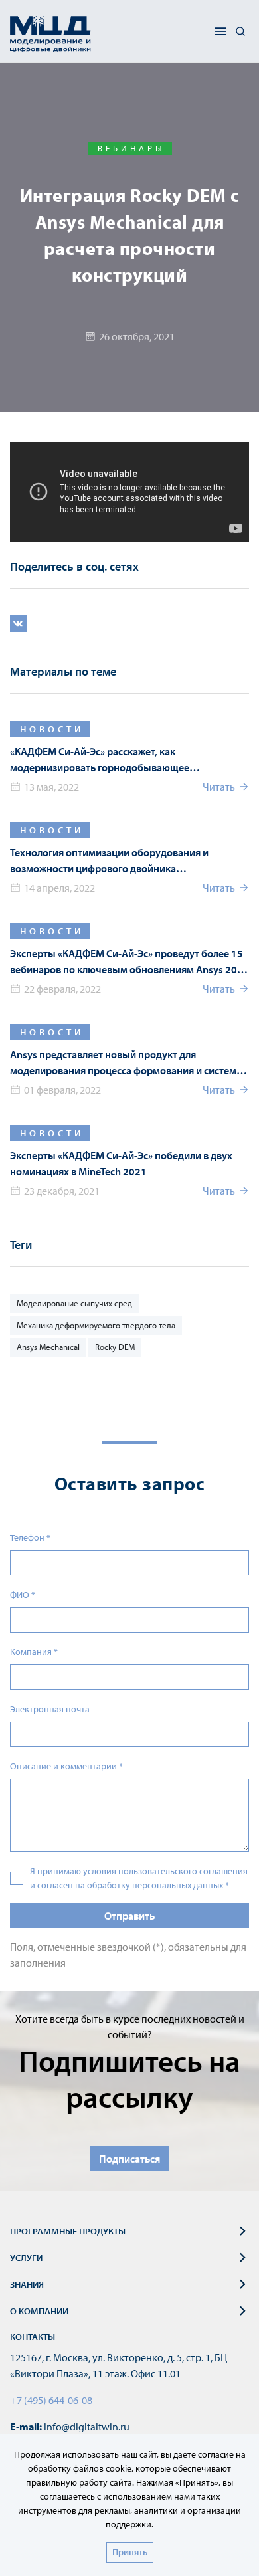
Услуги (26, 2258)
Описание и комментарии (66, 1766)
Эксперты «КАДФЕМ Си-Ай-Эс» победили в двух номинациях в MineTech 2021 (121, 1163)
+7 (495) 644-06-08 (51, 2400)
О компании (39, 2311)
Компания (34, 1652)
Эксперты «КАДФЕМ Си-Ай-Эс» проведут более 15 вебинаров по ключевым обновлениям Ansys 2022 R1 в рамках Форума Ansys (129, 962)
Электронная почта (50, 1709)
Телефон (30, 1537)
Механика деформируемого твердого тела (96, 1325)
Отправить (129, 1916)
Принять (130, 2552)
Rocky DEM (115, 1347)
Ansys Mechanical (48, 1347)
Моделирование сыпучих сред (74, 1303)
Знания (27, 2284)
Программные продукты (68, 2231)
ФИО (23, 1595)
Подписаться (129, 2159)
